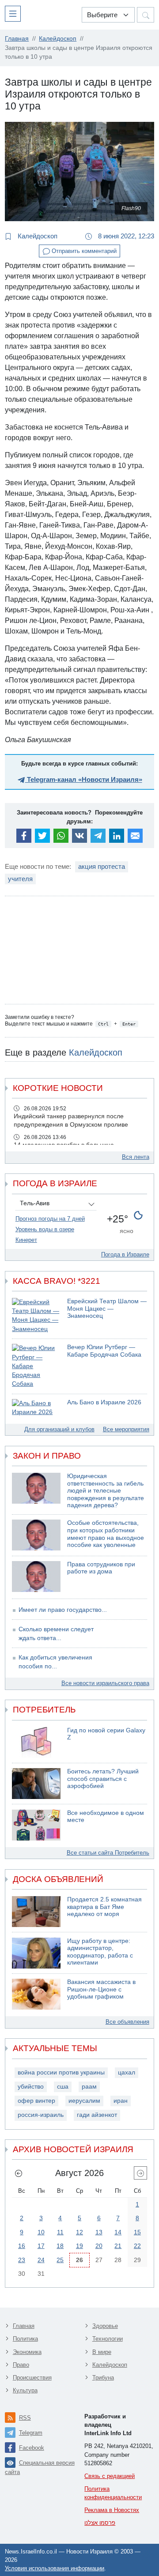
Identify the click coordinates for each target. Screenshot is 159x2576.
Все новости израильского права (105, 1683)
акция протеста (102, 866)
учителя (20, 879)
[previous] (19, 2173)
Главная (24, 2326)
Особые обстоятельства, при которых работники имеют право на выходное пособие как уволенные (106, 1534)
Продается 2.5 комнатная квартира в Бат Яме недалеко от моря (104, 1907)
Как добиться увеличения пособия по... (55, 1662)
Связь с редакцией (110, 2476)
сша (63, 2087)
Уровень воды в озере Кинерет (45, 1235)
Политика (25, 2339)
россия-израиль (41, 2115)
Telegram (31, 2433)
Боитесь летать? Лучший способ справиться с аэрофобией (103, 1779)
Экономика (27, 2352)
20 (99, 2246)
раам (89, 2087)
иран (121, 2101)
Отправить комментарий (83, 251)
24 (41, 2260)
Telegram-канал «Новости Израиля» (84, 779)
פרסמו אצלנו (100, 2523)
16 (22, 2246)
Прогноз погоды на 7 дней (50, 1219)
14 (118, 2232)
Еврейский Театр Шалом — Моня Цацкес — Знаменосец (107, 1309)
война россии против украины (61, 2072)
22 (137, 2246)
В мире (102, 2352)
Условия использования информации (55, 2568)
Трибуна (103, 2378)
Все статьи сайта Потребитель (108, 1853)
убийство (31, 2087)
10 (41, 2232)
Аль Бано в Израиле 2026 (104, 1402)
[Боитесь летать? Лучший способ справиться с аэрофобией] (36, 1784)
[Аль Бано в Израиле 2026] (36, 1408)
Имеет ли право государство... (63, 1610)
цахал (127, 2072)
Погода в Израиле (125, 1254)
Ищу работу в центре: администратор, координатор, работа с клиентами (100, 1952)
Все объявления (127, 2022)
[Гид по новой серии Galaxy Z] (36, 1742)
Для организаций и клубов (59, 1429)
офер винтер (36, 2101)
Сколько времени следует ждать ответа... (56, 1634)
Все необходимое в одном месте (106, 1817)
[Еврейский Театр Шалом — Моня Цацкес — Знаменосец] (36, 1316)
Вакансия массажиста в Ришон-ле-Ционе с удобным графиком (101, 1989)
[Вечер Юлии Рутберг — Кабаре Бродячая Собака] (36, 1366)
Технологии (108, 2339)
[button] (15, 13)
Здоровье (105, 2326)
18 (60, 2246)
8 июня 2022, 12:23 (125, 236)
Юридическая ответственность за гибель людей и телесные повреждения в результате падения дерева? (106, 1491)
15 (137, 2232)
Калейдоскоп (37, 236)
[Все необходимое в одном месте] (36, 1825)
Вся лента (136, 1157)
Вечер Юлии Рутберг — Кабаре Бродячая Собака (104, 1351)
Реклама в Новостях (112, 2510)
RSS (25, 2418)
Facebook (32, 2448)
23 (22, 2260)
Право (21, 2365)
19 (79, 2246)
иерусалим (84, 2101)
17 (41, 2246)
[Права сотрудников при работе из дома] (36, 1577)
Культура (25, 2390)
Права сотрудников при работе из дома (101, 1568)
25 (60, 2260)
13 (99, 2232)
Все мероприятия (126, 1429)
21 (118, 2246)
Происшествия (32, 2378)
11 (60, 2232)
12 (79, 2232)
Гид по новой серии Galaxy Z (106, 1734)
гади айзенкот (97, 2115)
